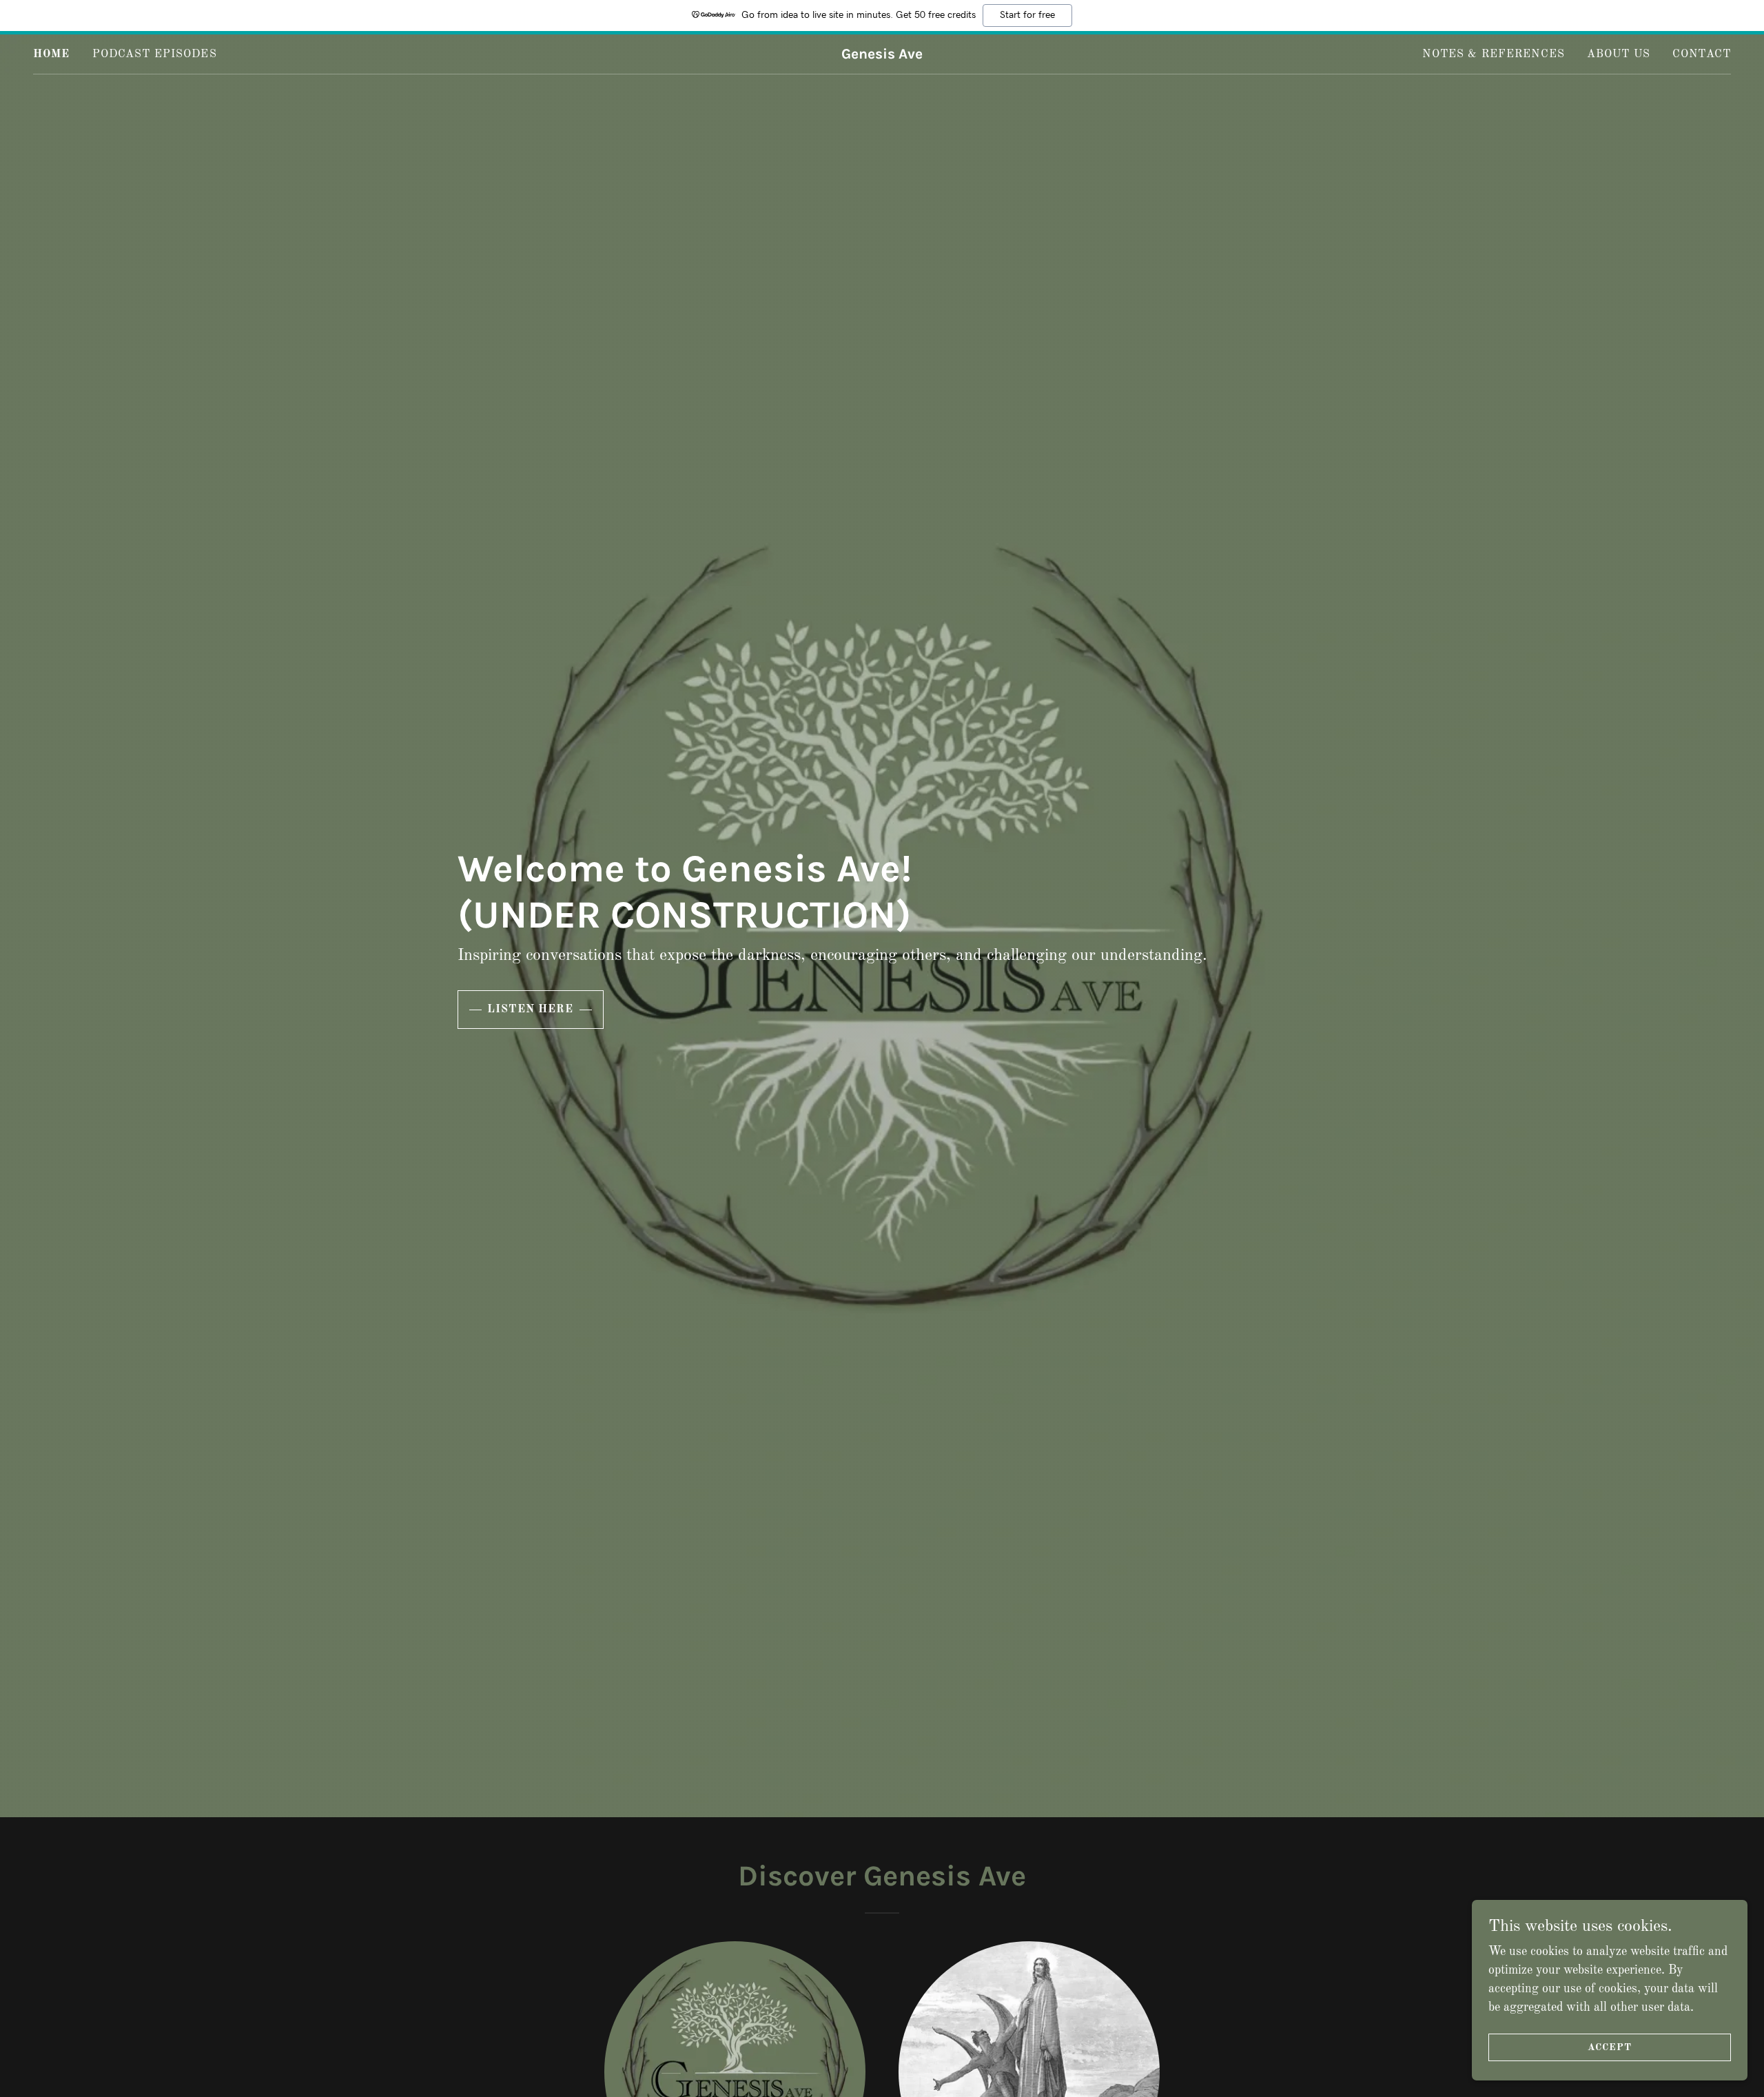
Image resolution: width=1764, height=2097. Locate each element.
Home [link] (52, 54)
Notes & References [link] (1493, 54)
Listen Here (531, 1010)
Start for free (1027, 15)
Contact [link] (1702, 54)
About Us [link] (1619, 54)
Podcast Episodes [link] (155, 54)
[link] (882, 55)
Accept (1610, 2047)
